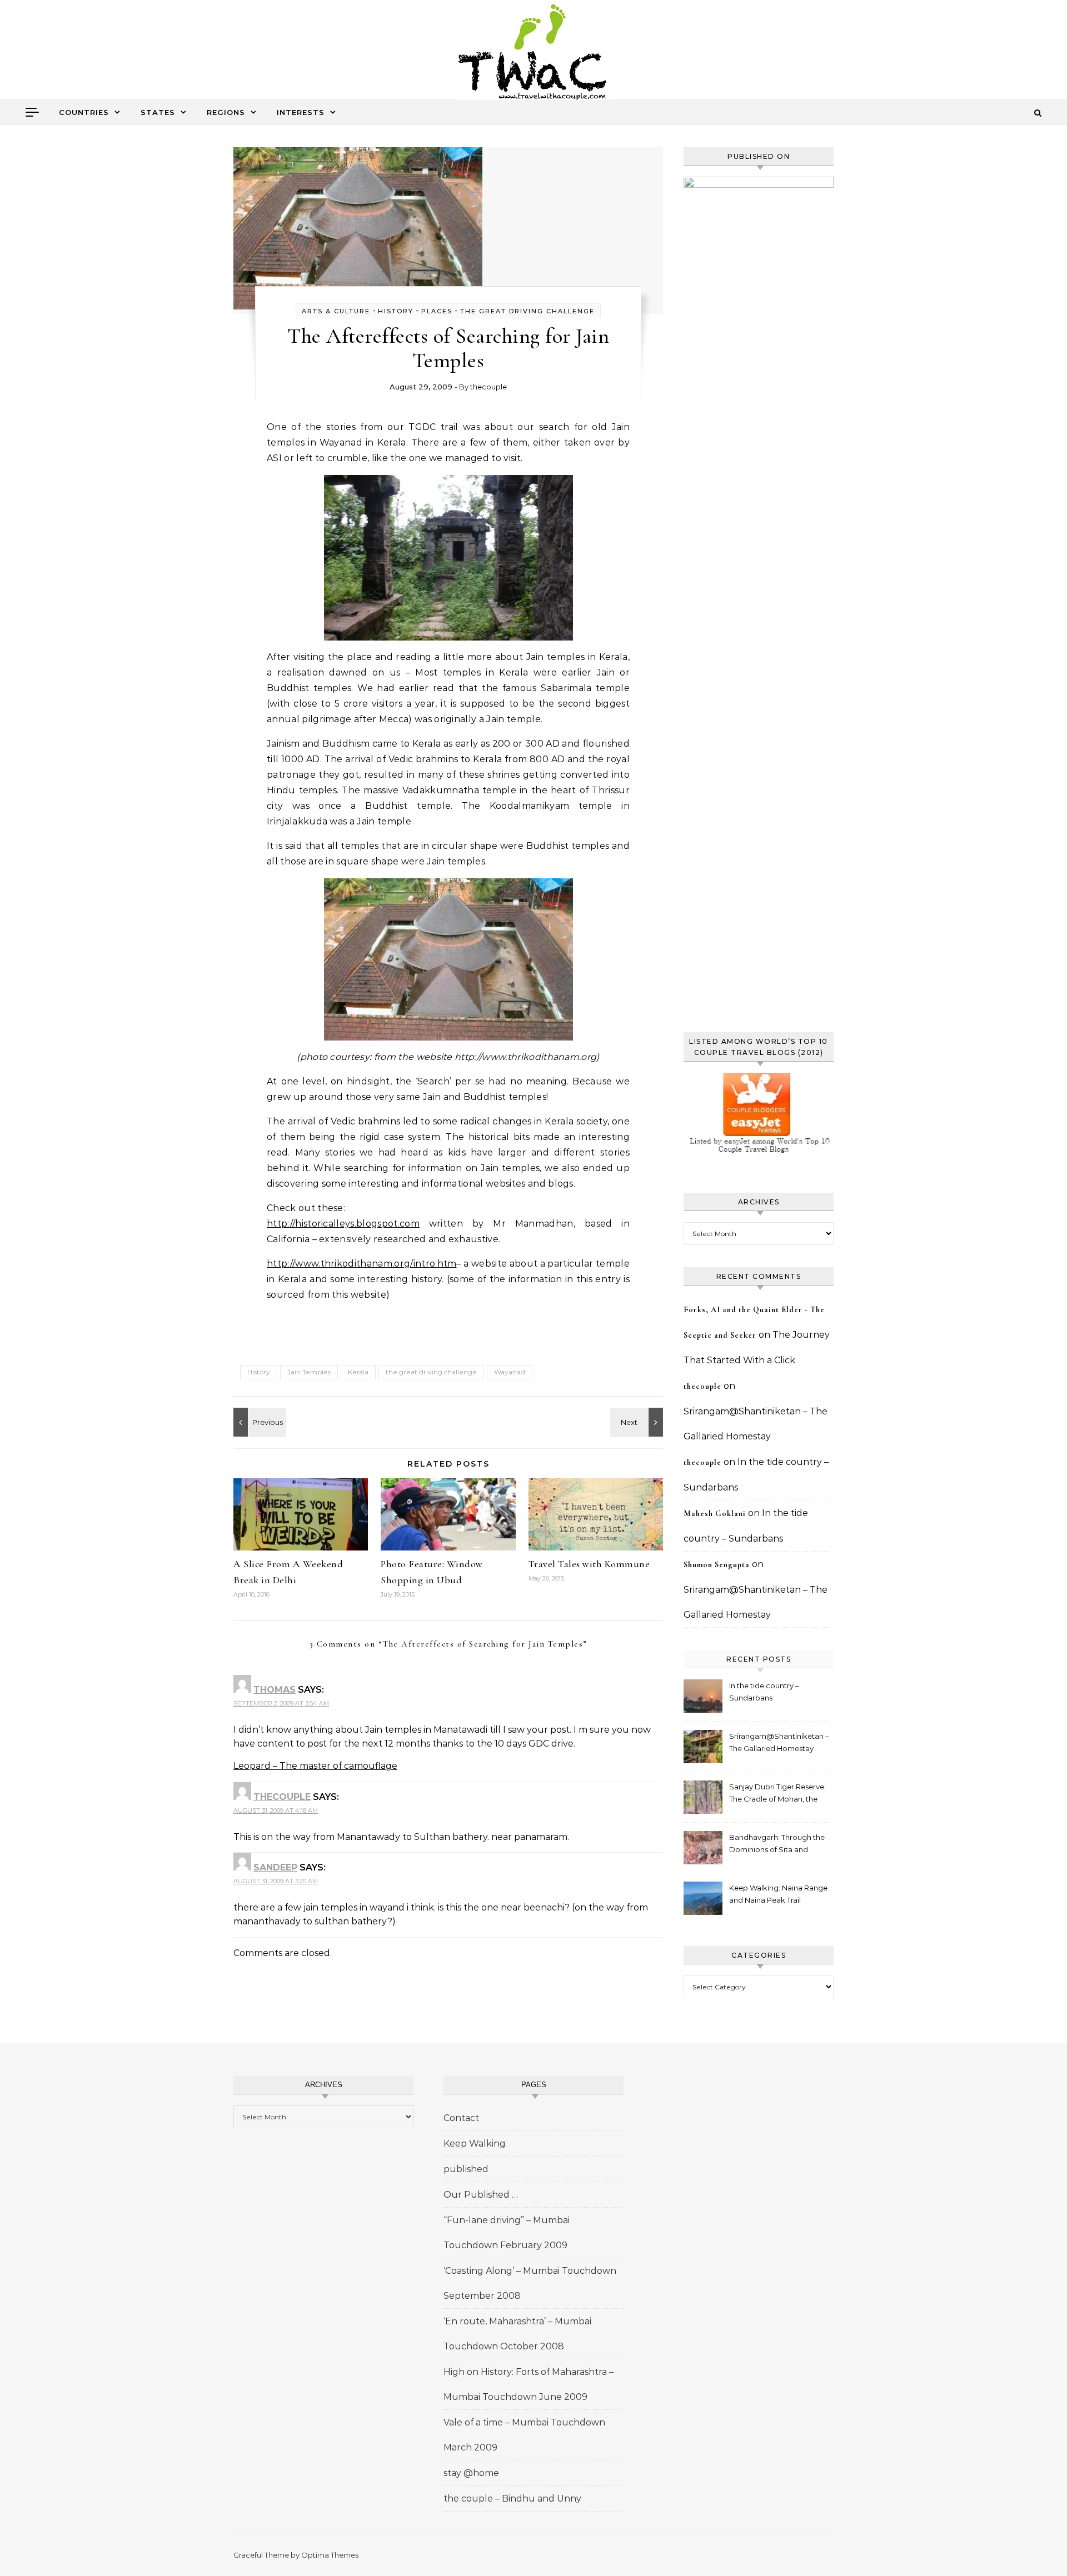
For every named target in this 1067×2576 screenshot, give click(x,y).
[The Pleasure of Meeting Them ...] (258, 1422)
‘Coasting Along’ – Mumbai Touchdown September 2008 (530, 2283)
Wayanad (510, 1372)
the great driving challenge (527, 311)
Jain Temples (309, 1372)
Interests (301, 112)
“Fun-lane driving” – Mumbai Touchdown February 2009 (507, 2233)
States (158, 112)
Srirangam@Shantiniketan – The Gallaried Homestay (779, 1742)
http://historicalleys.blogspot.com (343, 1224)
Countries (84, 112)
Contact (461, 2118)
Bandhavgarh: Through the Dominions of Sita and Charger (777, 1845)
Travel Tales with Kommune (589, 1564)
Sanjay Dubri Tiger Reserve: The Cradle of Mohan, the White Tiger (777, 1794)
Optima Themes (330, 2555)
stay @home (471, 2473)
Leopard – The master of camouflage (315, 1766)
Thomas (275, 1690)
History (396, 311)
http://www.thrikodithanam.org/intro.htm (362, 1264)
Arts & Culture (336, 311)
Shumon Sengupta (717, 1565)
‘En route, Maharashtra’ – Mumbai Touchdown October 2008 (517, 2334)
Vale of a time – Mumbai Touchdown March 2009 (524, 2435)
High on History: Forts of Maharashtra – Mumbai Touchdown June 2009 (528, 2384)
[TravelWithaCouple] (533, 54)
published (466, 2169)
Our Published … (481, 2195)
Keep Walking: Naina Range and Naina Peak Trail (778, 1894)
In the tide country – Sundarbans (764, 1692)
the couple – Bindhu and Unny (512, 2499)
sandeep (275, 1867)
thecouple (488, 387)
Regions (226, 112)
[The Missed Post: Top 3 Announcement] (638, 1422)
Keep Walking (475, 2144)
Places (437, 311)
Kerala (358, 1372)
